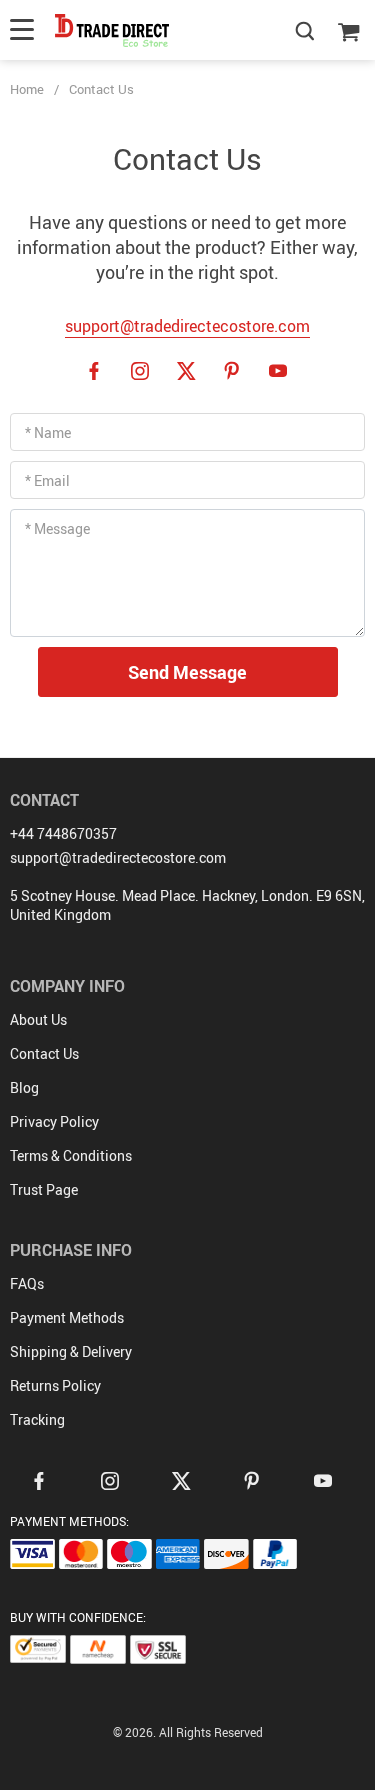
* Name (48, 432)
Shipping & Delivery (71, 1351)
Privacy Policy (54, 1121)
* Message (57, 528)
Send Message (187, 672)
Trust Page (44, 1189)
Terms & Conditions (71, 1155)
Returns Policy (55, 1385)
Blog (24, 1087)
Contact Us (44, 1053)
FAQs (27, 1283)
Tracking (37, 1419)
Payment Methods (67, 1317)
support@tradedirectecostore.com (187, 326)
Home (27, 89)
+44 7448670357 (63, 833)
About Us (38, 1019)
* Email (47, 480)
